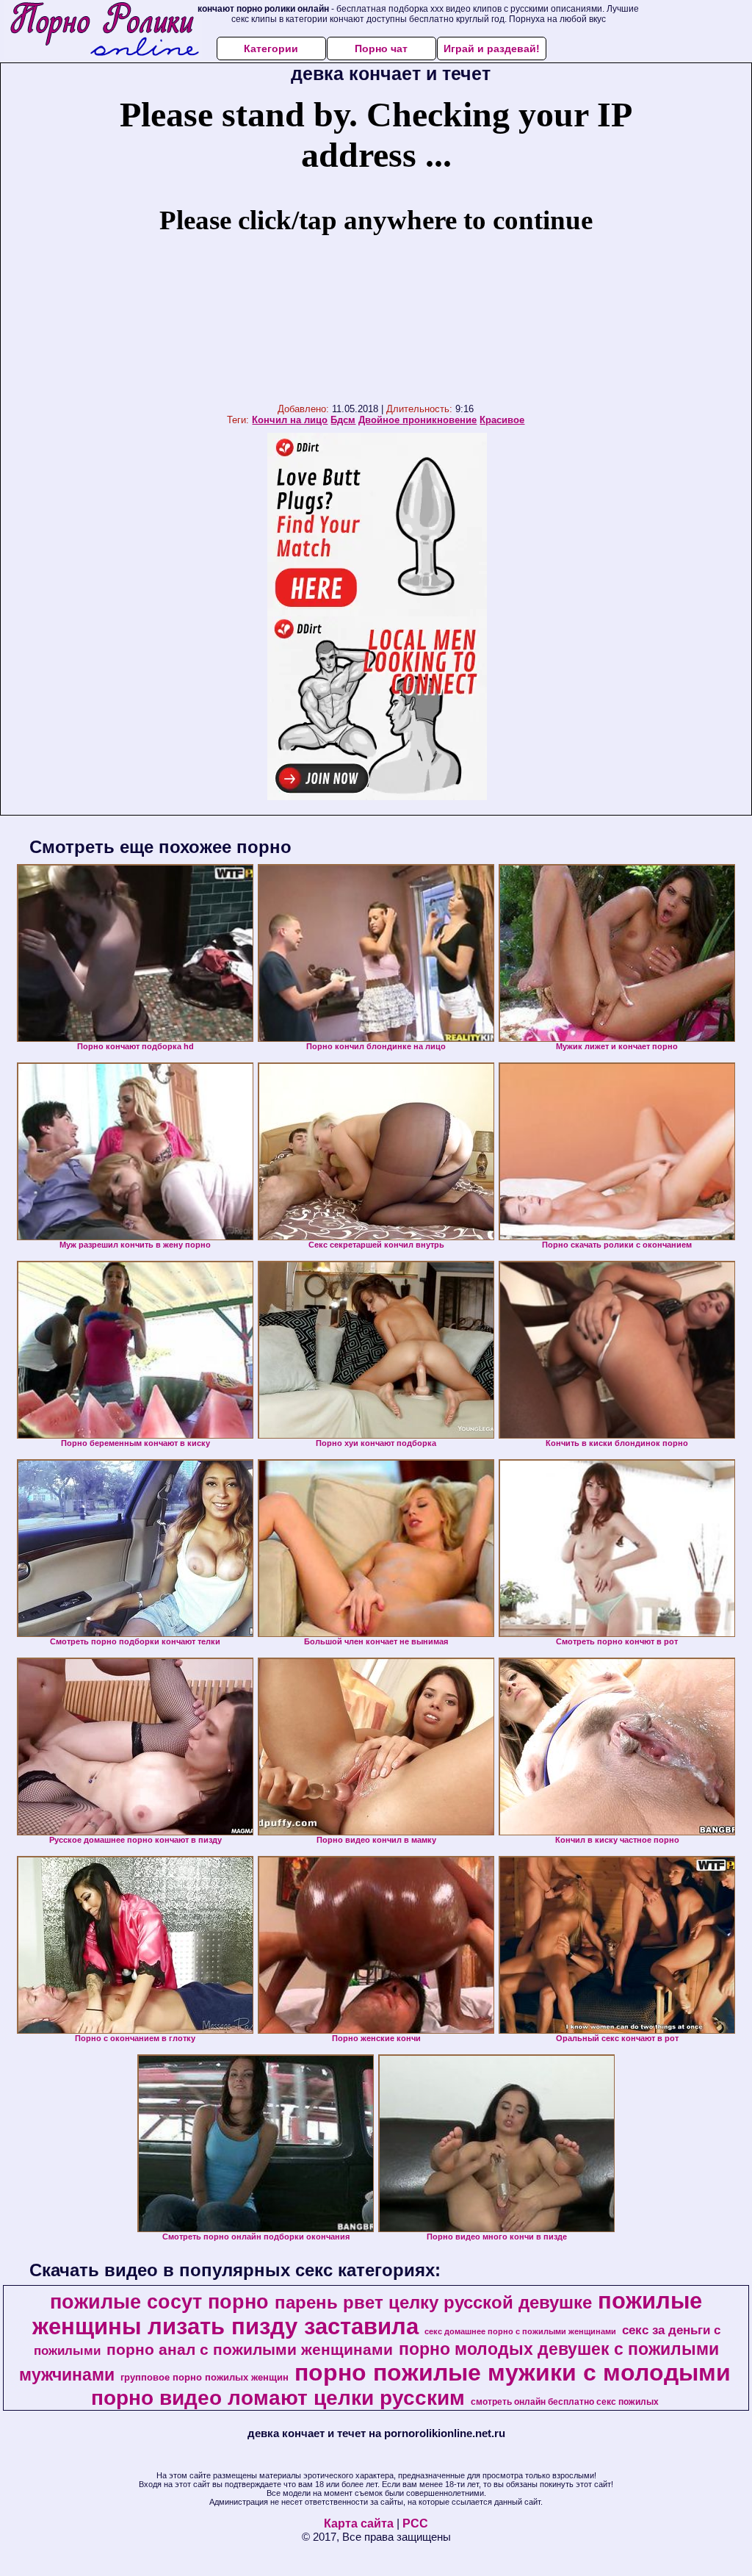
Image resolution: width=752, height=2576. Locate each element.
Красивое (502, 420)
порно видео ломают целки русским (278, 2398)
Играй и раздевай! (492, 48)
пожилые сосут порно (159, 2302)
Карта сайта (359, 2523)
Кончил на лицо (290, 420)
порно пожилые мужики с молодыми (513, 2372)
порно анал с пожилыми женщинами (250, 2350)
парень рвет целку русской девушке (433, 2302)
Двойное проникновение (417, 420)
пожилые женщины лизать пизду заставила (368, 2313)
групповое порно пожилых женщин (205, 2377)
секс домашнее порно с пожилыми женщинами (520, 2331)
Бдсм (343, 420)
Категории (271, 48)
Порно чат (381, 48)
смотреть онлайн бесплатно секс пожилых (565, 2402)
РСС (415, 2523)
